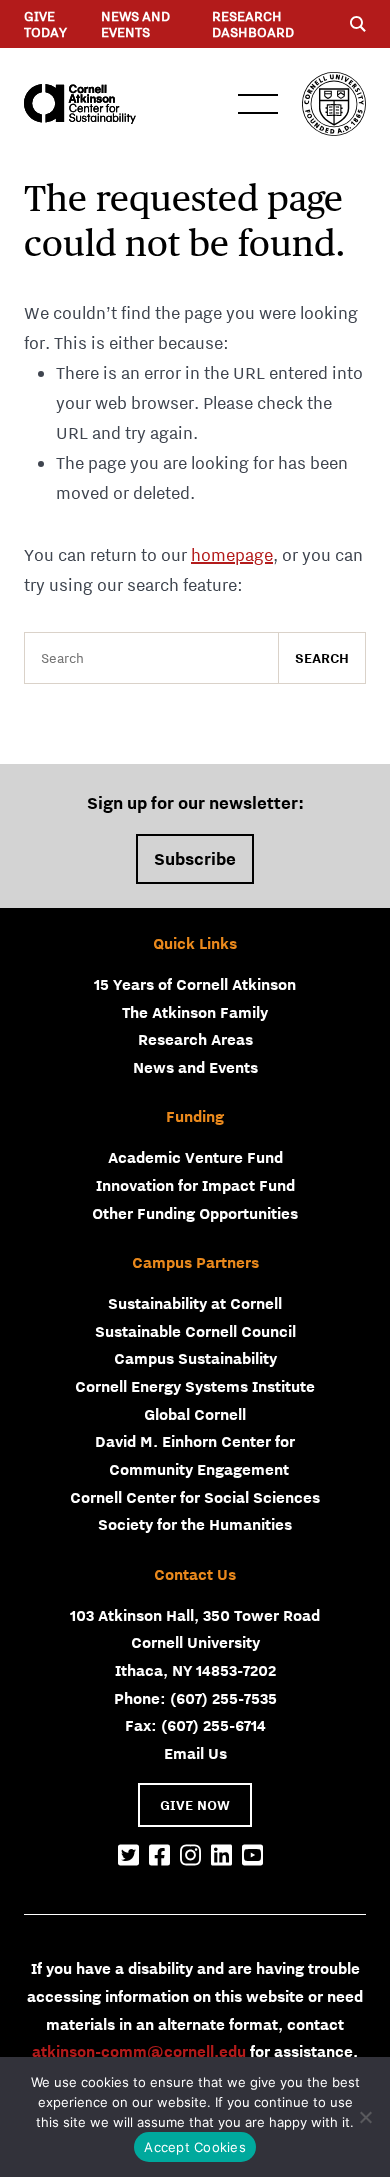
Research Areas (195, 1039)
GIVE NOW (195, 1805)
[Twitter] (128, 1856)
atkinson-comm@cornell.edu (139, 2051)
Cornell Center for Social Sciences (195, 1497)
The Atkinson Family (195, 1012)
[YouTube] (252, 1856)
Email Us (195, 1753)
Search (322, 658)
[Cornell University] (334, 104)
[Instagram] (190, 1856)
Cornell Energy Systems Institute (195, 1386)
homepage (232, 555)
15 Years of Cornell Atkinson (195, 984)
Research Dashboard (253, 24)
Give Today (45, 24)
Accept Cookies (195, 2147)
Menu (258, 104)
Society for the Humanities (195, 1524)
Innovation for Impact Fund (195, 1185)
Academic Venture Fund (195, 1157)
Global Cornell (195, 1414)
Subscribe (195, 859)
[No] (365, 2117)
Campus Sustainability (195, 1358)
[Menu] (358, 24)
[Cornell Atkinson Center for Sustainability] (80, 104)
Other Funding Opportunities (195, 1213)
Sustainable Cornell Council (195, 1331)
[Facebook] (159, 1856)
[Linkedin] (221, 1856)
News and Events (135, 24)
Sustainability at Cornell (195, 1303)
